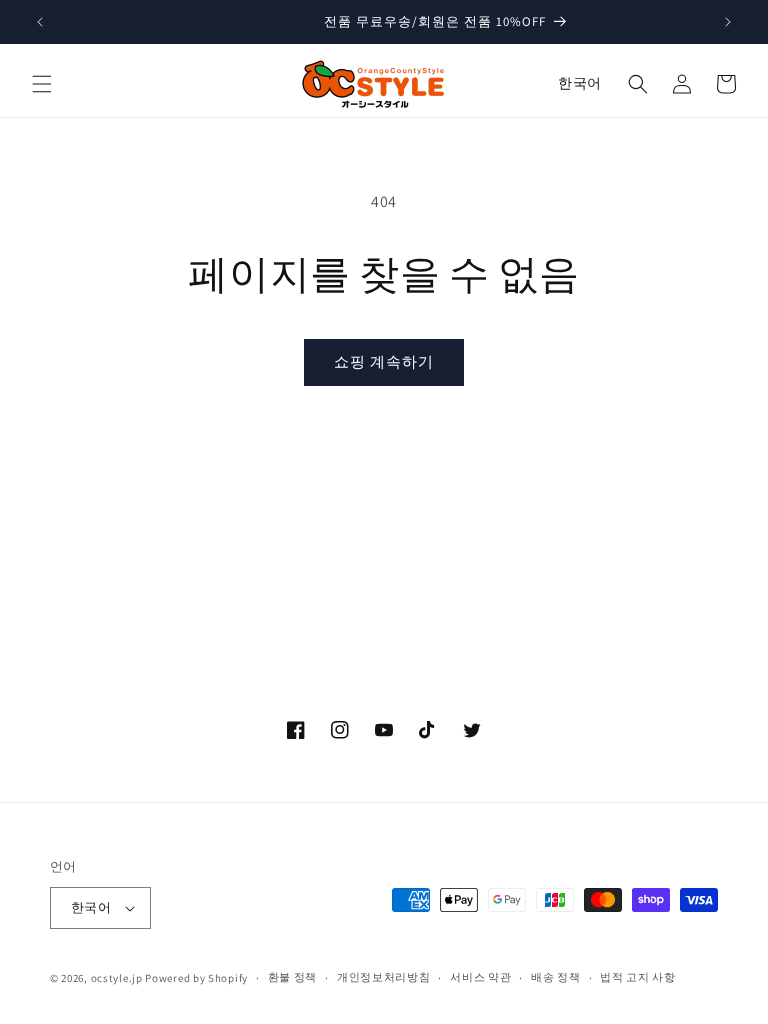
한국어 (580, 83)
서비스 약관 (480, 977)
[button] (42, 84)
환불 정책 (293, 977)
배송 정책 (556, 977)
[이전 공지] (40, 22)
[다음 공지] (728, 22)
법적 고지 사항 (638, 977)
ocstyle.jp (117, 978)
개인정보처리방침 (384, 977)
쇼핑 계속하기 (384, 361)
